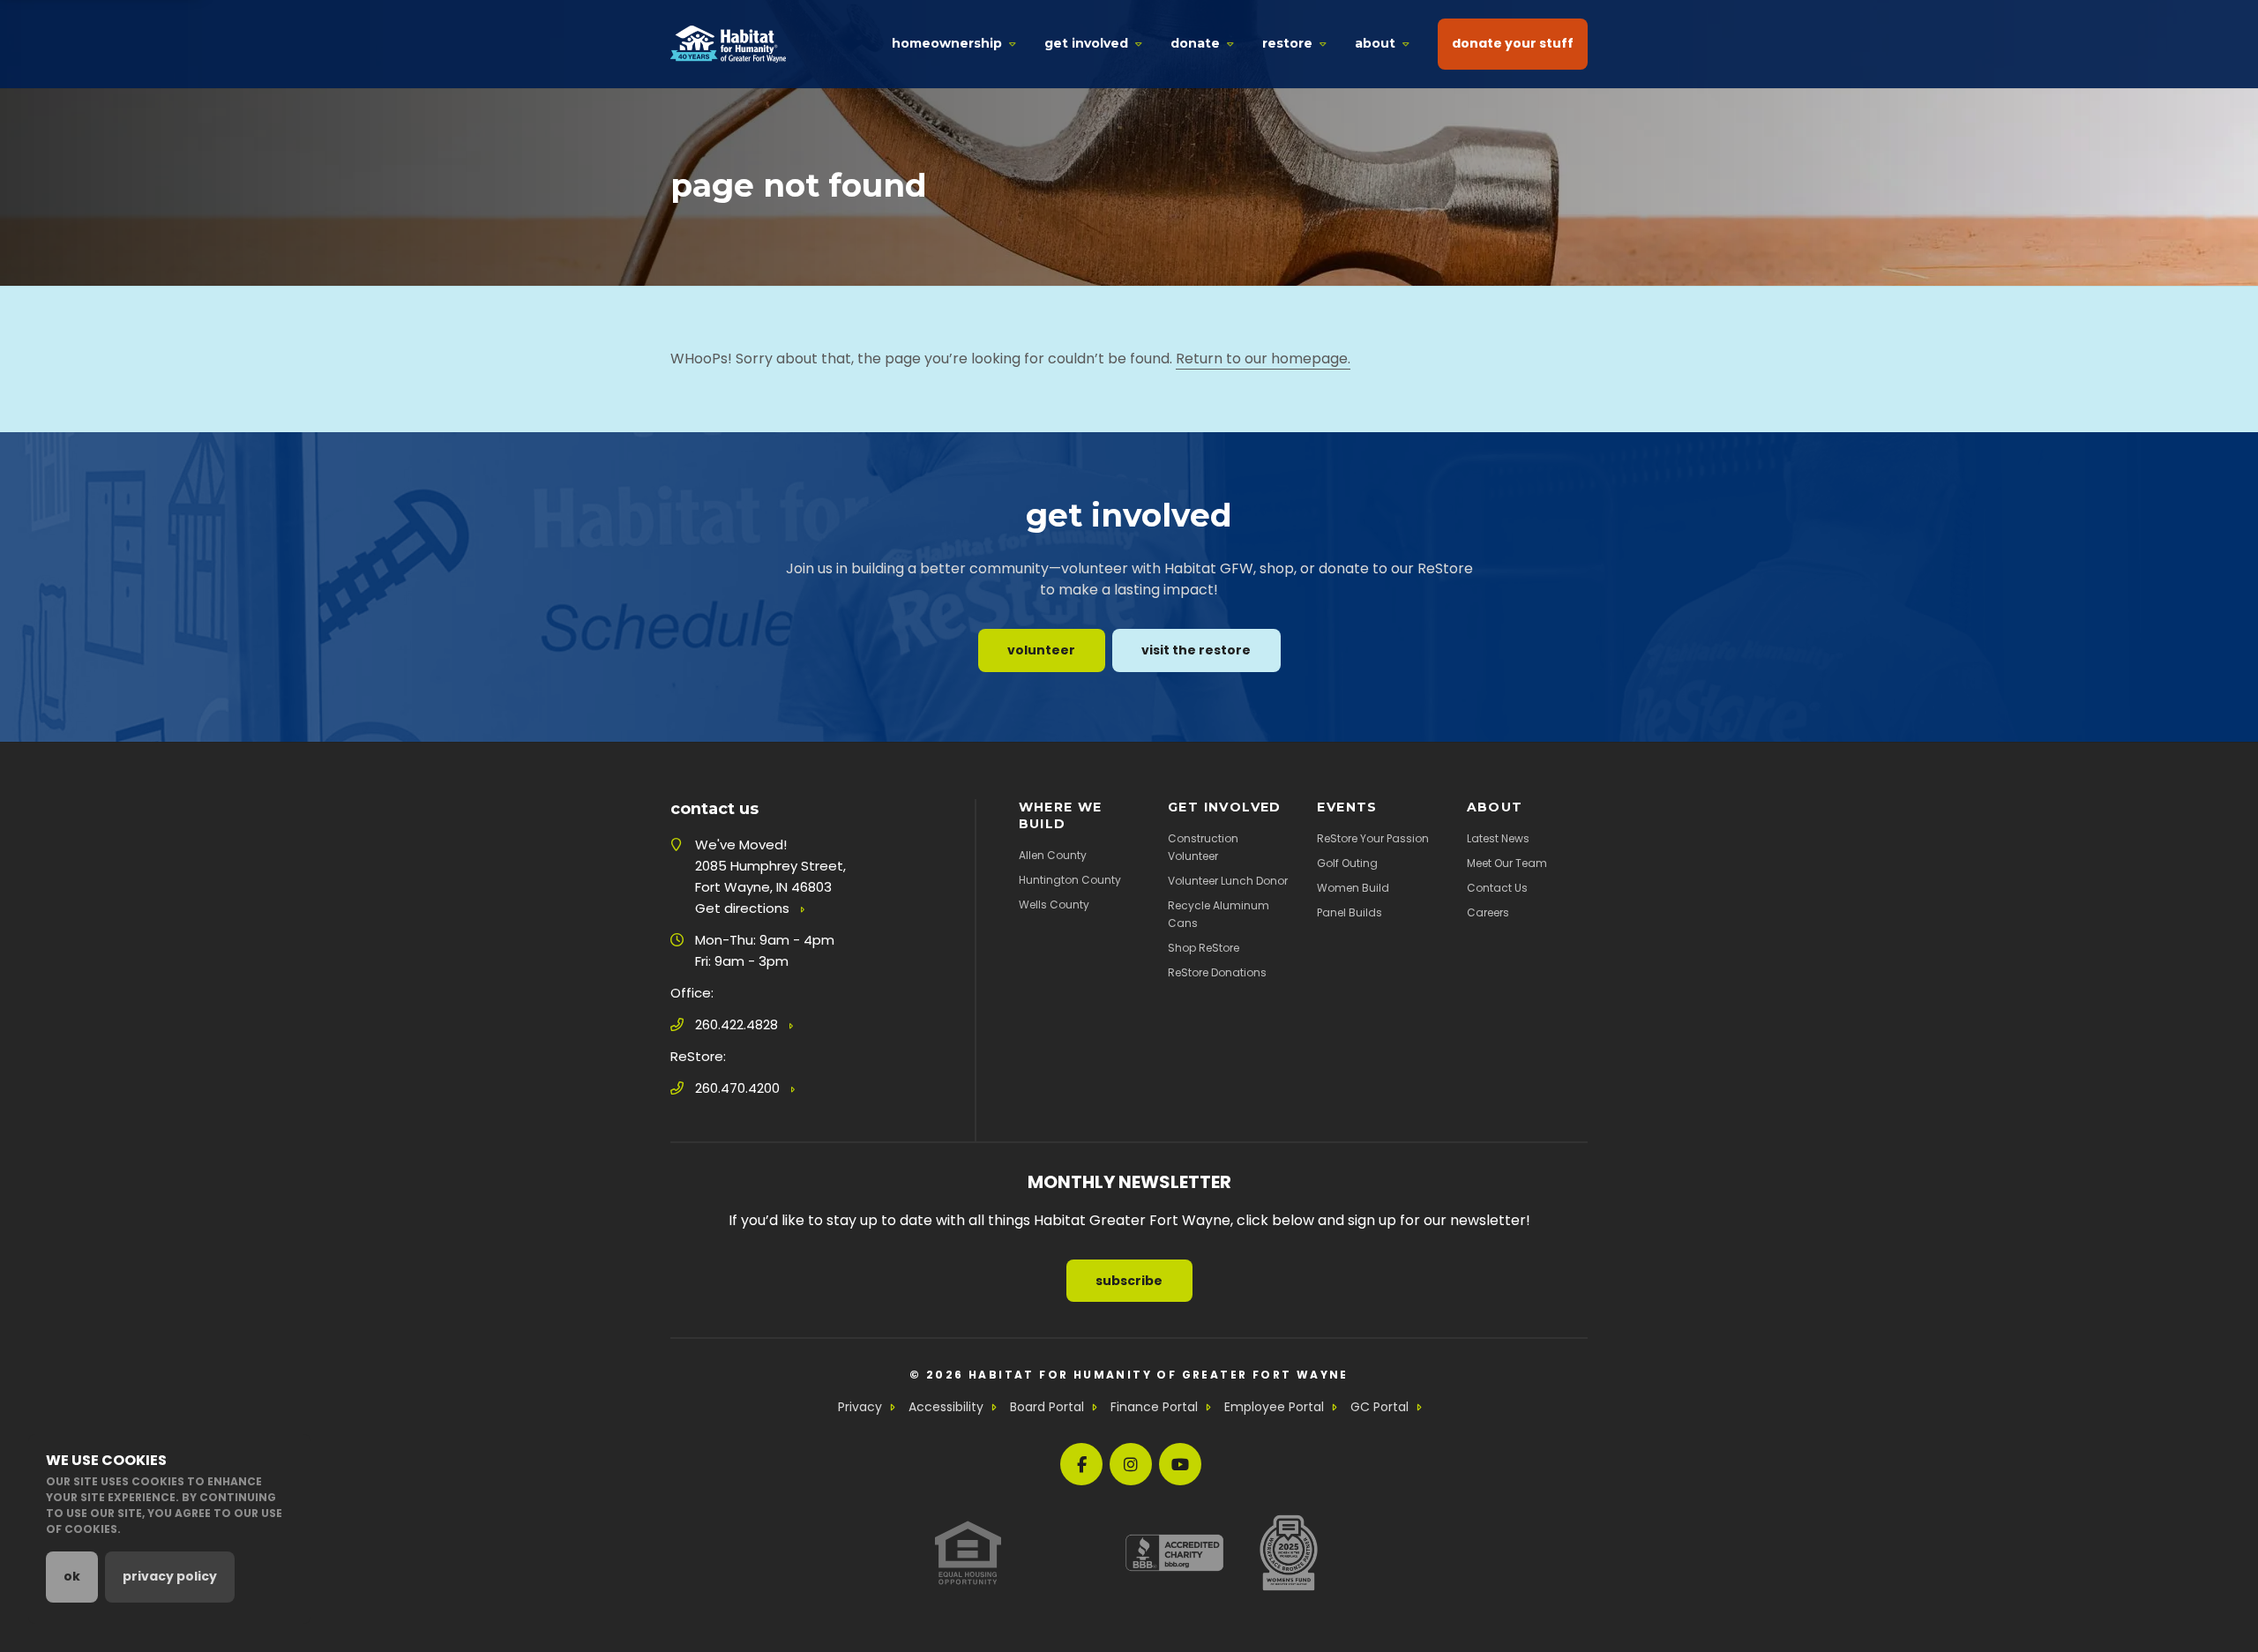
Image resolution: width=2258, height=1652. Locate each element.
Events (1347, 807)
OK (72, 1576)
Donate (1195, 43)
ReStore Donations (1217, 972)
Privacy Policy (170, 1576)
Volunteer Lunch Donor (1228, 881)
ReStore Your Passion (1373, 838)
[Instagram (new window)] (1131, 1464)
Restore (1287, 43)
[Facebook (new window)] (1081, 1464)
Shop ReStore (1204, 948)
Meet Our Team (1507, 863)
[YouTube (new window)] (1180, 1464)
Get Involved (1086, 43)
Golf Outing (1347, 863)
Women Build (1353, 888)
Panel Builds (1350, 912)
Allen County (1053, 855)
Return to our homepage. (1263, 359)
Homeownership (947, 43)
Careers (1488, 912)
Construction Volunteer (1203, 847)
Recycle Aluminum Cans (1219, 914)
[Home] (728, 44)
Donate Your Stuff (1513, 43)
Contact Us (1497, 888)
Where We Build (1061, 815)
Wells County (1054, 904)
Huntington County (1070, 880)
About (1375, 43)
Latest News (1498, 838)
